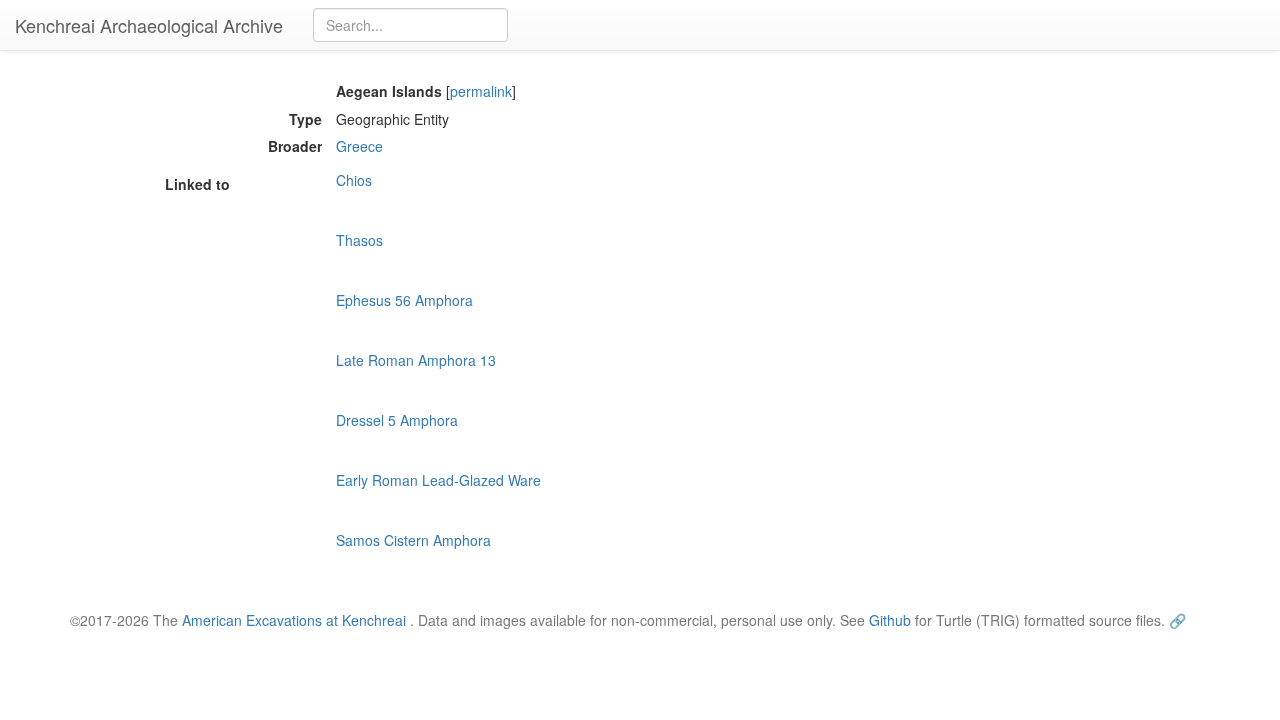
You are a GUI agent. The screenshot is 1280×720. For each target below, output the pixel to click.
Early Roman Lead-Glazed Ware (438, 480)
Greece (359, 146)
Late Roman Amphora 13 (416, 360)
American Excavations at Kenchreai (294, 620)
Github (890, 620)
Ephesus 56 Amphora (404, 300)
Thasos (359, 240)
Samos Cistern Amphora (413, 540)
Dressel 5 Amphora (397, 420)
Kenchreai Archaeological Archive (149, 25)
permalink (481, 91)
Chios (354, 180)
